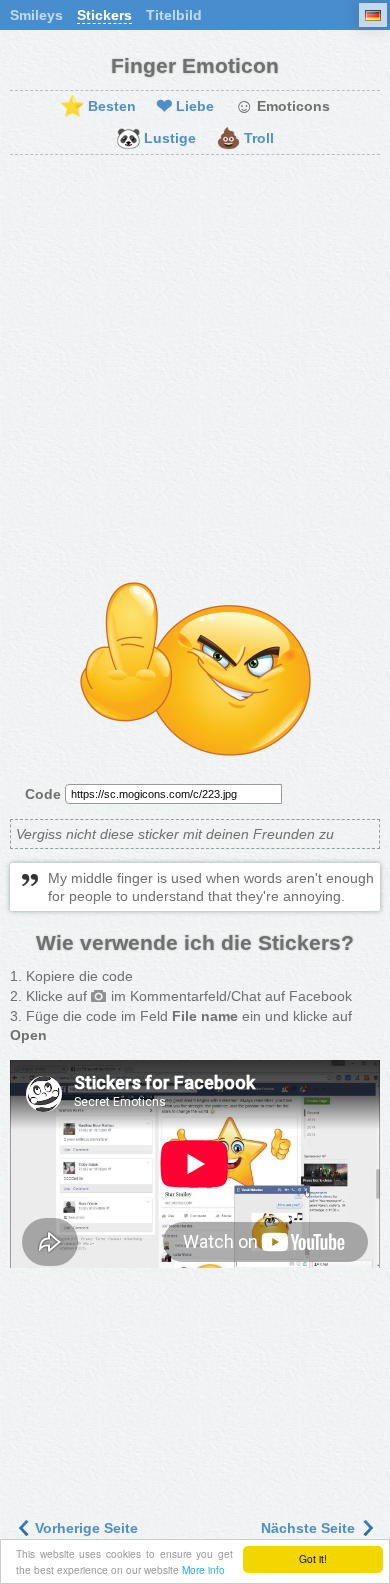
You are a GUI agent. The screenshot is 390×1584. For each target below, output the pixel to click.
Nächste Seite (310, 1528)
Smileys (36, 15)
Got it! (313, 1558)
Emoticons (282, 107)
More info (203, 1569)
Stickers (104, 15)
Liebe (185, 107)
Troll (245, 139)
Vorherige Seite (84, 1528)
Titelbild (174, 15)
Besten (98, 107)
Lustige (156, 139)
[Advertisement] (195, 370)
